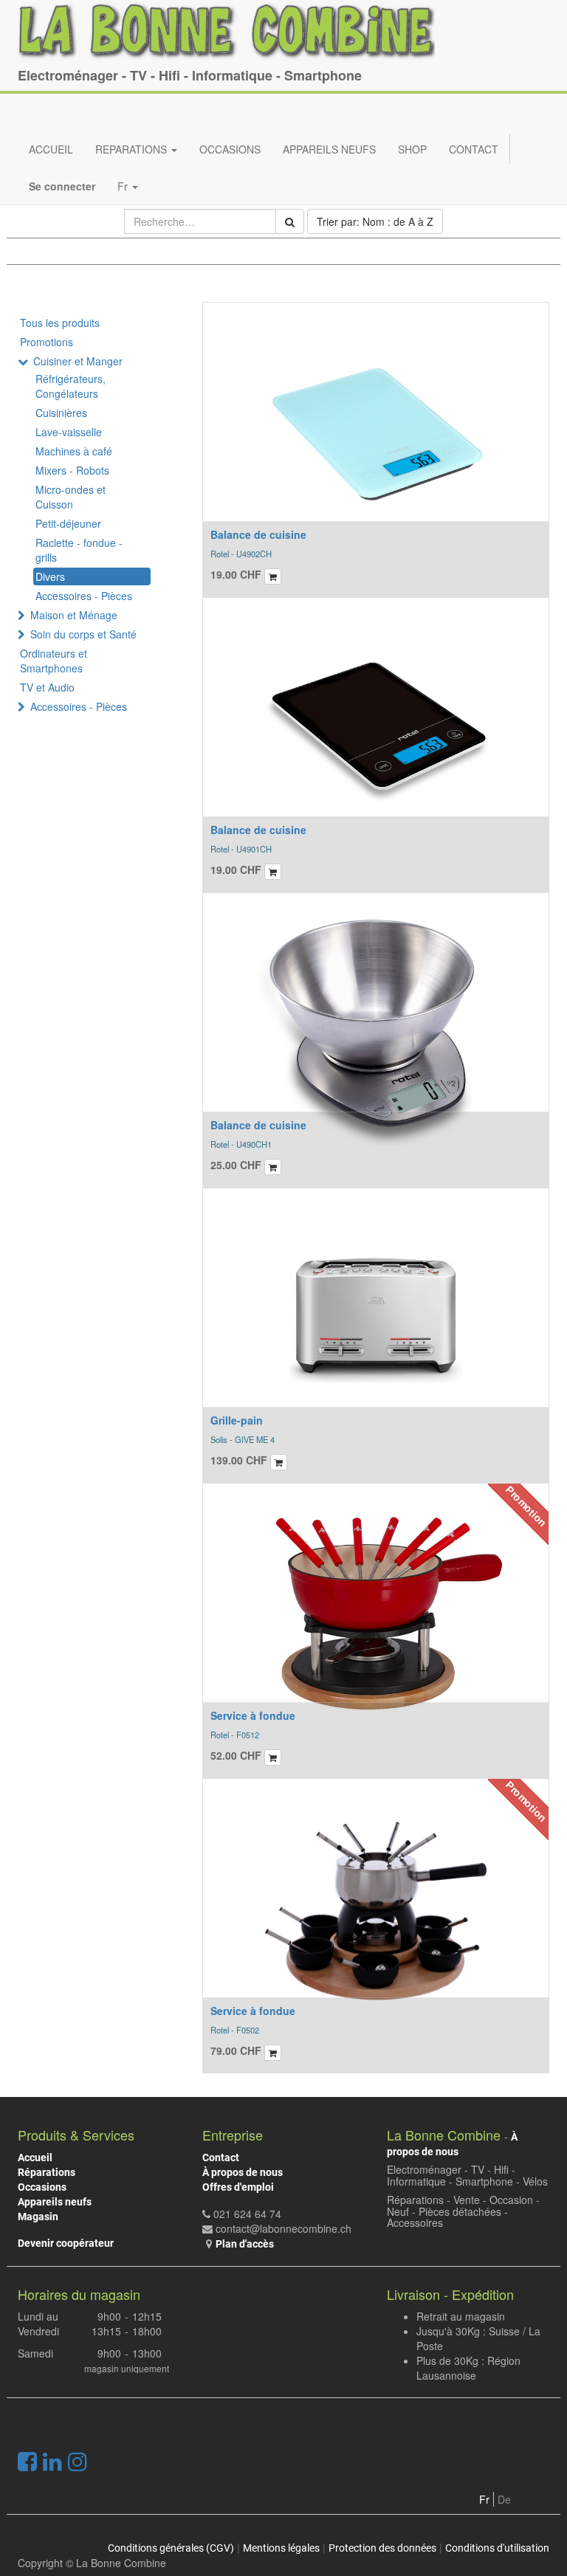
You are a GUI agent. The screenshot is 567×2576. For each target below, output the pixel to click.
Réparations (47, 2172)
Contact (221, 2157)
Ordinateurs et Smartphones (54, 661)
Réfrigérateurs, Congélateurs (71, 386)
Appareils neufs (55, 2202)
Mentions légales (281, 2548)
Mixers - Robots (72, 470)
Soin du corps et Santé (83, 634)
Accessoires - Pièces (84, 596)
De (504, 2499)
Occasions (42, 2187)
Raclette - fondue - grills (79, 550)
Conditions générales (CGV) (171, 2548)
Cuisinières (61, 413)
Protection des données (382, 2548)
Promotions (47, 342)
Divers (50, 576)
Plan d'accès (245, 2244)
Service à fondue (253, 1715)
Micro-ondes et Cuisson (71, 497)
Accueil (35, 2157)
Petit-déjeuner (68, 523)
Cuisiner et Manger (78, 361)
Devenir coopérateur (66, 2243)
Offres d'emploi (238, 2187)
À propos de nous (243, 2172)
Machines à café (74, 451)
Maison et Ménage (74, 615)
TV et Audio (47, 687)
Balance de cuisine (258, 534)
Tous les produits (60, 323)
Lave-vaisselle (69, 432)
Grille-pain (237, 1420)
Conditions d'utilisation (497, 2548)
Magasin (38, 2217)
